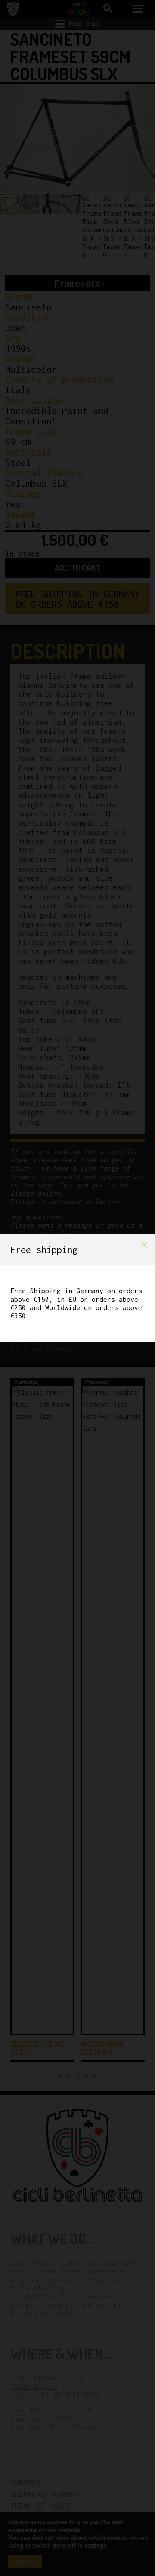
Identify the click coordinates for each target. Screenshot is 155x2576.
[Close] (144, 1245)
